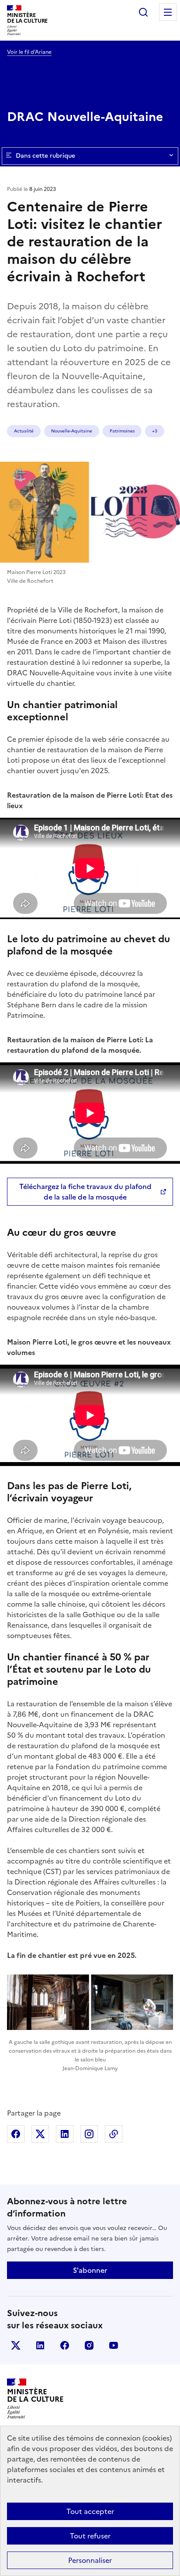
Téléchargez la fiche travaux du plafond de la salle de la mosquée (85, 1192)
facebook (65, 2345)
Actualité (24, 431)
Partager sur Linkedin (65, 2134)
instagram (89, 2345)
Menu (168, 12)
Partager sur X (40, 2134)
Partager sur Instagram (89, 2134)
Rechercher (143, 12)
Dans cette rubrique (45, 156)
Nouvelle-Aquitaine (72, 431)
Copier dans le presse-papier (114, 2134)
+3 (155, 431)
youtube (114, 2345)
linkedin (40, 2345)
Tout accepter (90, 2511)
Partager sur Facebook (16, 2134)
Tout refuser (90, 2536)
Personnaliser (90, 2560)
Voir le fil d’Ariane (29, 52)
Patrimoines (122, 431)
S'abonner (90, 2270)
